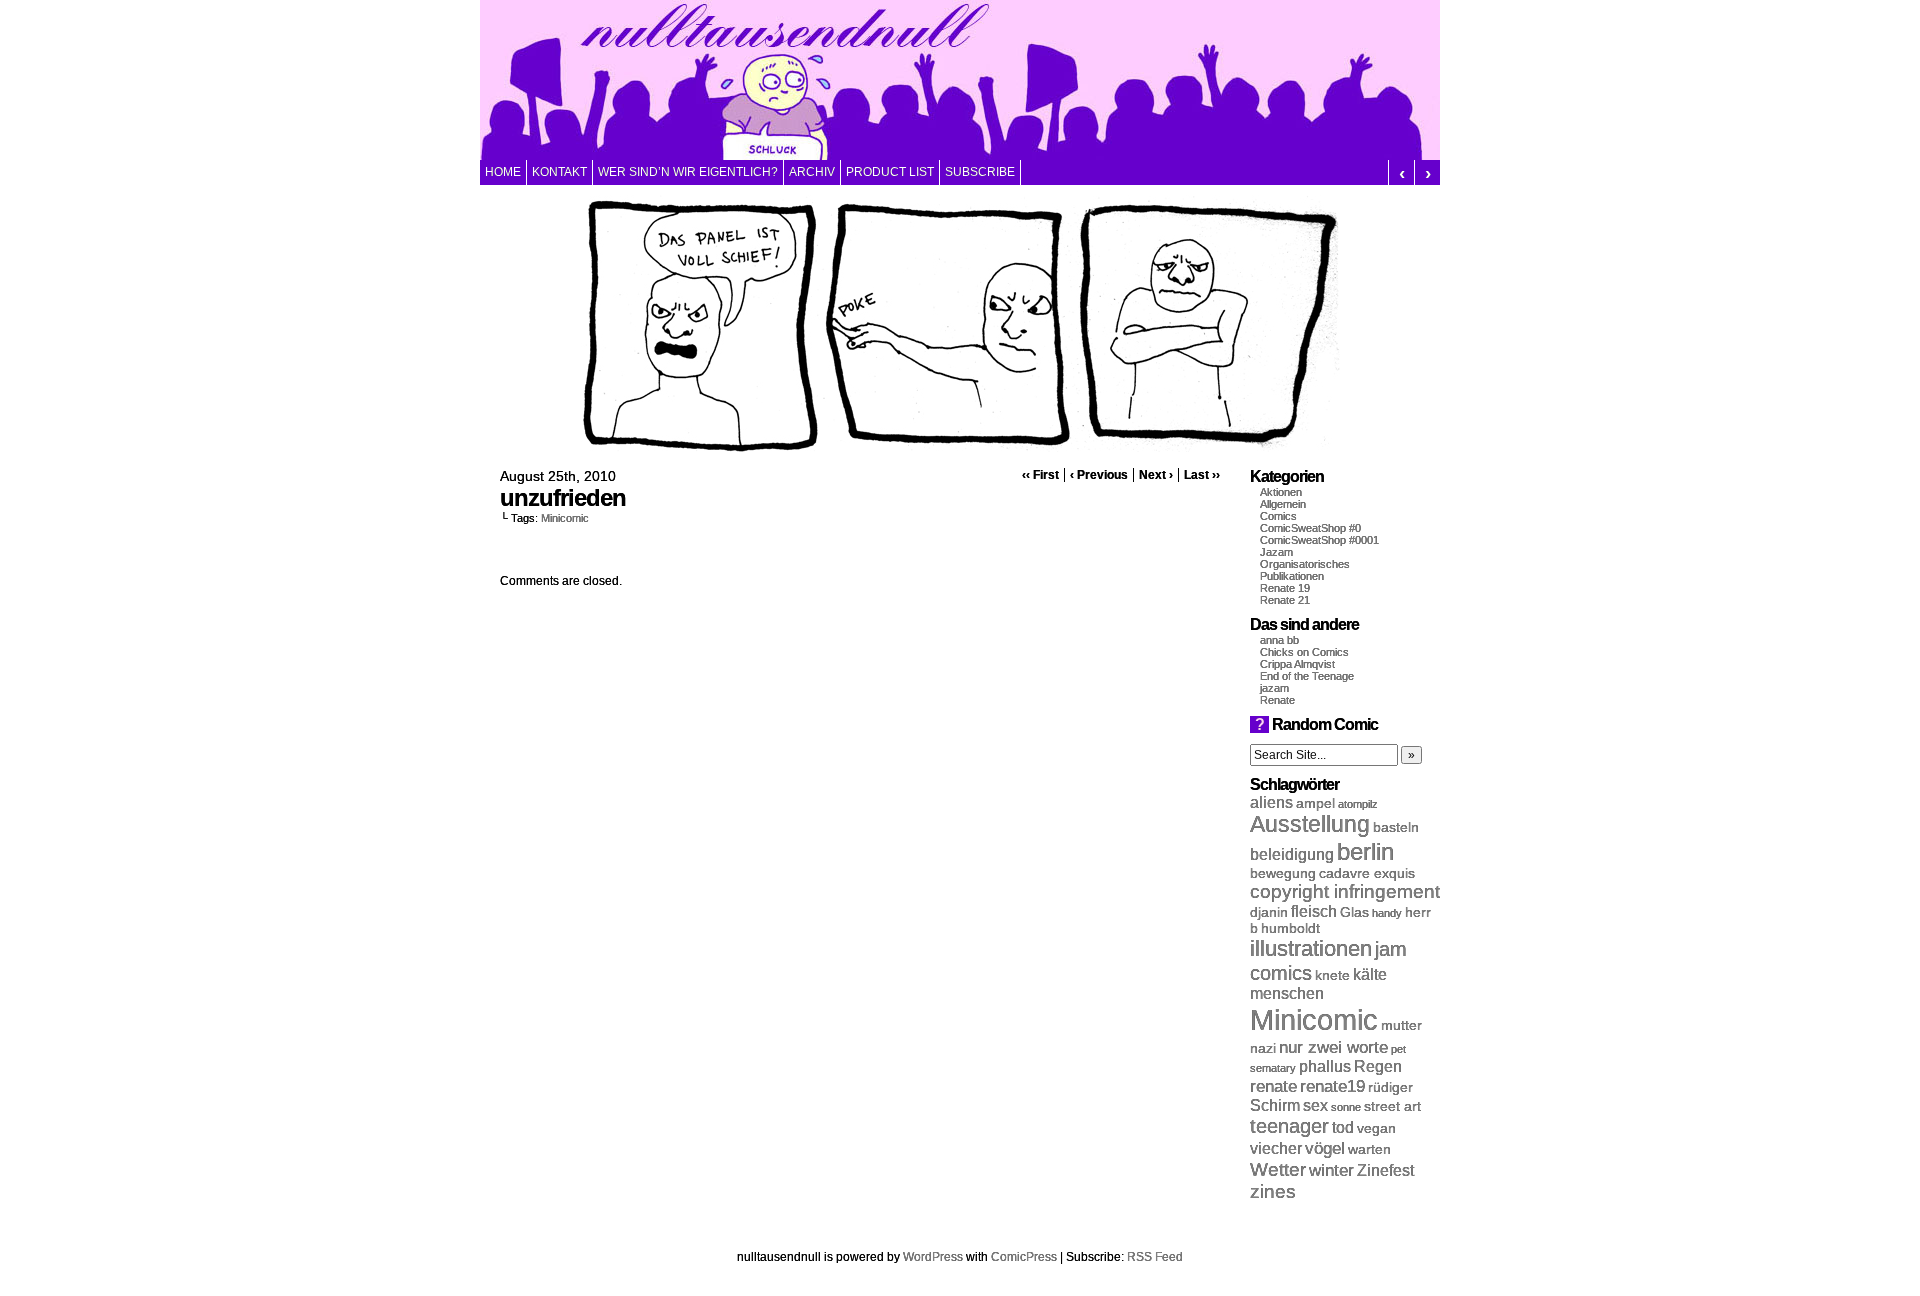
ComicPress (1024, 1257)
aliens (1271, 802)
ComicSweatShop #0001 (1319, 540)
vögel (1325, 1148)
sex (1315, 1105)
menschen (1287, 993)
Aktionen (1281, 492)
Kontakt (559, 172)
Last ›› (1202, 475)
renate (1273, 1086)
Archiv (812, 172)
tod (1343, 1127)
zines (1273, 1191)
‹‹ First (1040, 475)
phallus (1325, 1066)
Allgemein (1283, 504)
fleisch (1314, 911)
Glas (1354, 912)
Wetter (1278, 1169)
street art (1392, 1106)
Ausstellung (1310, 824)
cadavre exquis (1367, 873)
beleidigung (1292, 854)
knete (1332, 975)
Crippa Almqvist (1297, 664)
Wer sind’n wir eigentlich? (688, 172)
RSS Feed (1155, 1257)
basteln (1396, 827)
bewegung (1283, 873)
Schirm (1275, 1105)
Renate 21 (1285, 600)
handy (1387, 913)
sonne (1346, 1107)
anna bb (1279, 640)
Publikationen (1292, 576)
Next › (1156, 475)
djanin (1269, 912)
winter (1331, 1170)
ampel (1315, 803)
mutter (1401, 1025)
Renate (1277, 700)
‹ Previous (1099, 475)
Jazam (1276, 552)
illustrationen (1311, 948)
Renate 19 (1285, 588)
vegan (1376, 1128)
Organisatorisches (1305, 564)
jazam (1274, 688)
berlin (1365, 851)
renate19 (1332, 1086)
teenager (1289, 1126)
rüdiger (1390, 1087)
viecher (1276, 1148)
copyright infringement (1345, 891)
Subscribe (980, 172)
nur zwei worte (1333, 1047)
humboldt (1290, 928)
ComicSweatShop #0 (1310, 528)
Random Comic (1316, 724)
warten (1369, 1149)
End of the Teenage (1307, 676)
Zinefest (1385, 1170)
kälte (1370, 974)
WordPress (933, 1257)
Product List (890, 172)
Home (503, 172)
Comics (1278, 516)
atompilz (1358, 804)
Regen (1378, 1066)
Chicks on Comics (1304, 652)
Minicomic (565, 518)
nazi (1263, 1048)
